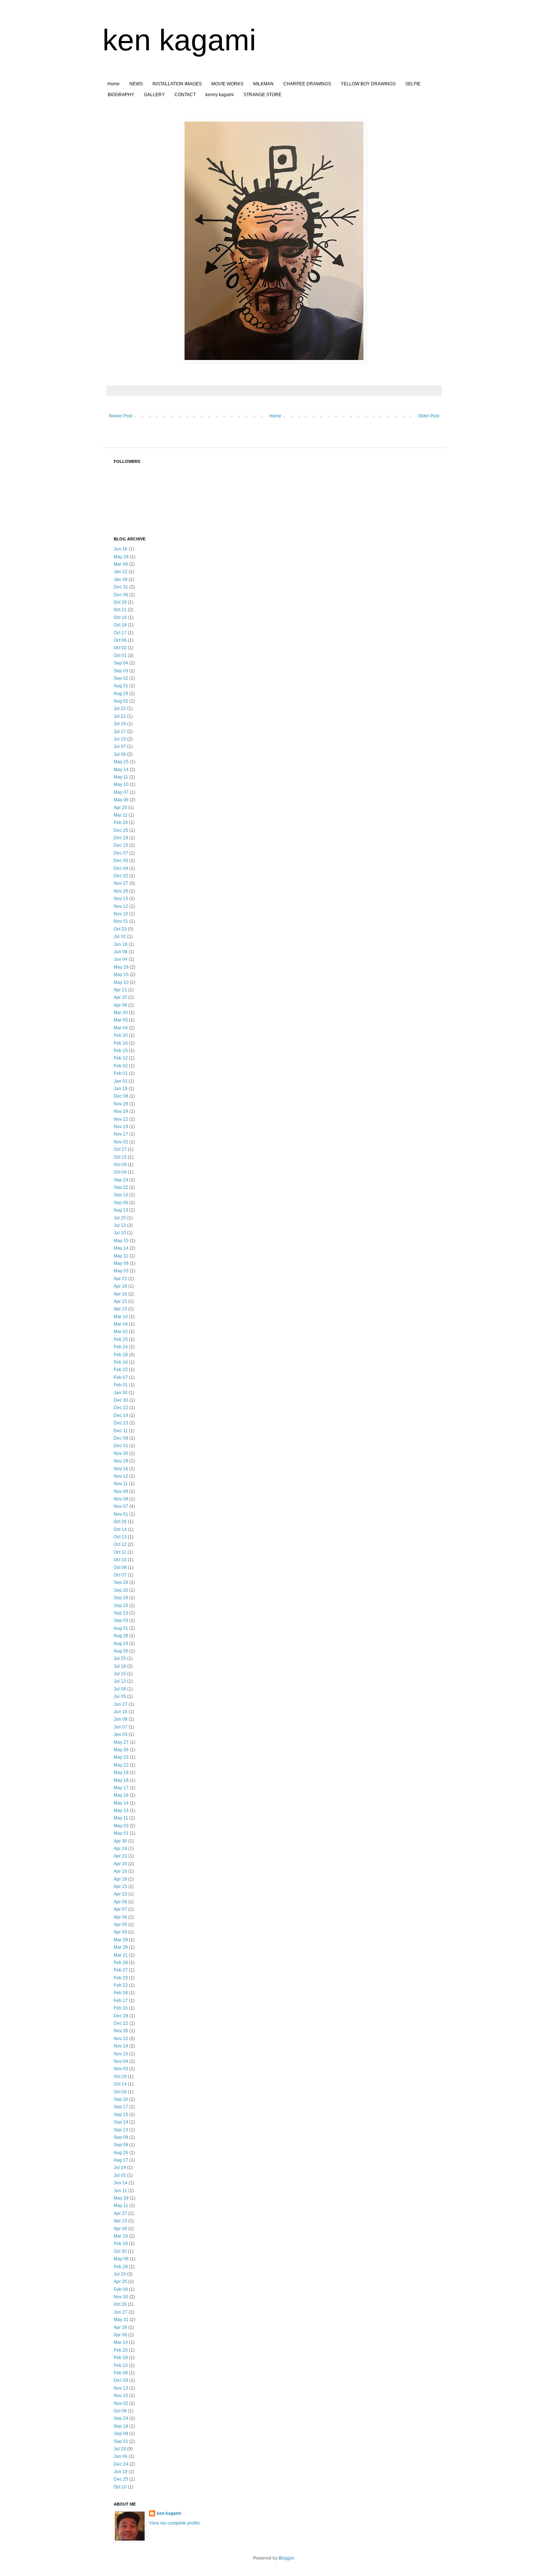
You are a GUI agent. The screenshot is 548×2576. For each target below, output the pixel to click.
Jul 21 (120, 716)
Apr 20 (120, 997)
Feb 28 (121, 1963)
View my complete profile (174, 2523)
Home (114, 84)
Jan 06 (121, 2456)
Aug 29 (121, 694)
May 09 (121, 1263)
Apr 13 (120, 1309)
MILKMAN (263, 84)
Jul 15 (120, 739)
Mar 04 (121, 1028)
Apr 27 (120, 2213)
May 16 (121, 1795)
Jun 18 (121, 944)
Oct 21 (120, 610)
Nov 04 (121, 2061)
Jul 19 (120, 724)
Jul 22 (120, 708)
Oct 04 (120, 1172)
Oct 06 (120, 640)
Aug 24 (121, 1644)
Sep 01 (121, 2441)
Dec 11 (121, 1431)
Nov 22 (121, 1119)
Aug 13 (121, 1210)
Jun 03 (121, 1734)
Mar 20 (121, 1013)
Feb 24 (121, 823)
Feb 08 (121, 2373)
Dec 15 (121, 845)
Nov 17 (121, 1134)
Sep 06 (121, 1203)
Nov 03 (121, 2069)
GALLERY (154, 95)
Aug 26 (121, 2153)
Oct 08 (120, 1568)
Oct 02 (120, 648)
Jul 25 (120, 1218)
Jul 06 (120, 754)
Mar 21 (121, 1955)
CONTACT (185, 95)
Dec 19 (121, 838)
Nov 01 (121, 921)
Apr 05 (120, 1925)
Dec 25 (121, 830)
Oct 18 (120, 625)
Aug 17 (121, 2160)
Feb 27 (121, 1970)
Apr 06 (120, 1917)
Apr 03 (120, 1932)
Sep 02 (121, 678)
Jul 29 (120, 2449)
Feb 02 (121, 1066)
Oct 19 (120, 618)
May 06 (121, 800)
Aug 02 (121, 701)
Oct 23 (120, 929)
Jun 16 (121, 549)
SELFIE (413, 84)
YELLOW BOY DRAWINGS (368, 84)
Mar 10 (121, 1317)
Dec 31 (121, 587)
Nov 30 (121, 1453)
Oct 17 (120, 633)
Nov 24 (121, 1111)
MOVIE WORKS (227, 84)
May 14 (121, 770)
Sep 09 (121, 2137)
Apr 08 (120, 1005)
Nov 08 (121, 1499)
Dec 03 (121, 2380)
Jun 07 (121, 1727)
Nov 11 (121, 1484)
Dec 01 (121, 1446)
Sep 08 (121, 2145)
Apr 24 (120, 1849)
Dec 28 (121, 2016)
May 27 (121, 1742)
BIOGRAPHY (121, 95)
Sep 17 (121, 2107)
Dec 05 (121, 861)
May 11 (121, 777)
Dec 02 (121, 876)
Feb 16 (121, 1043)
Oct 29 (120, 602)
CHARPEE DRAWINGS (307, 84)
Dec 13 (121, 1423)
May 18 (121, 1780)
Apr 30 (120, 1841)
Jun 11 (120, 2191)
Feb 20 (121, 1035)
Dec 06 (121, 595)
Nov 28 (121, 1104)
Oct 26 (120, 1522)
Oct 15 (120, 1157)
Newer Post (121, 416)
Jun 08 (121, 952)
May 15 (121, 762)
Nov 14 (121, 2046)
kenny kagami (220, 95)
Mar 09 (121, 564)
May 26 (121, 1750)
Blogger (286, 2558)
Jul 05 (120, 1696)
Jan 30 (121, 1393)
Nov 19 (121, 1127)
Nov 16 (121, 1469)
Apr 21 (120, 990)
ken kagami (179, 40)
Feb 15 (121, 1051)
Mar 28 (121, 1947)
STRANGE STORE (262, 95)
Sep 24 (121, 1180)
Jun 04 (121, 959)
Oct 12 (120, 1544)
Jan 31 (121, 1081)
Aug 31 (121, 686)
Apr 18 (120, 1286)
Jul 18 (120, 1666)
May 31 (121, 2320)
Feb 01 (121, 1073)
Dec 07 (121, 853)
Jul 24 (120, 2168)
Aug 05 (121, 1651)
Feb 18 (121, 1355)
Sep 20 (121, 1590)
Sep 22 (121, 1187)
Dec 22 (121, 1408)
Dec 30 (121, 1400)
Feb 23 (121, 1978)
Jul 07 (120, 746)
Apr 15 (120, 1301)
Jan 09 (121, 580)
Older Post (429, 416)
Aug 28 (121, 1636)
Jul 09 (120, 1689)
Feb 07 (121, 1377)
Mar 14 (121, 2342)
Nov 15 (121, 899)
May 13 (121, 1811)
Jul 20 (120, 2274)
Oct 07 (120, 1575)
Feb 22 (121, 1985)
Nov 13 (121, 2388)
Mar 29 (121, 1940)
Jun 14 (121, 2183)
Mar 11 (121, 815)
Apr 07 (120, 1909)
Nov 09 (121, 1491)
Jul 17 (120, 732)
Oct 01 (120, 656)
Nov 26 (121, 891)
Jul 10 (120, 1233)
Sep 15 (121, 1606)
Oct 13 (120, 1537)
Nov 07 (121, 1506)
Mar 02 (121, 1332)
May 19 (121, 1772)
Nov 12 (121, 906)
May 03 (121, 1271)
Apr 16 (120, 1294)
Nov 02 (121, 1142)
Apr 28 (120, 2327)
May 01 (121, 1833)
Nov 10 (121, 914)
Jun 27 (121, 1704)
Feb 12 (121, 1058)
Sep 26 (121, 1582)
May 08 (121, 2259)
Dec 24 (121, 2464)
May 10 (121, 785)
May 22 (121, 1765)
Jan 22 (121, 572)
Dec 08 (121, 1096)
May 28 (121, 557)
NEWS (136, 84)
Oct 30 (120, 2251)
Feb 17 (121, 2001)
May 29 (121, 967)
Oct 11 (120, 1552)
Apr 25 (120, 808)
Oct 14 (120, 1529)
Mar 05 (121, 1020)
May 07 (121, 792)
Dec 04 (121, 868)
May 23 (121, 1757)
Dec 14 (121, 1415)
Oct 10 (120, 1560)
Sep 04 (121, 663)
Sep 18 (121, 1598)
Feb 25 (121, 1339)
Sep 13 (121, 1613)
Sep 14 (121, 2122)
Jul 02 (120, 937)
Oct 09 (120, 1165)
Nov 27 (121, 883)
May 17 (121, 1788)
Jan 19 (121, 1089)
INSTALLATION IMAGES (177, 84)
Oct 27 (120, 1149)
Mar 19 (121, 2236)
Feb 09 (121, 2289)
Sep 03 (121, 671)
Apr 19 (120, 1871)
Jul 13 (120, 1225)
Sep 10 (121, 1195)
